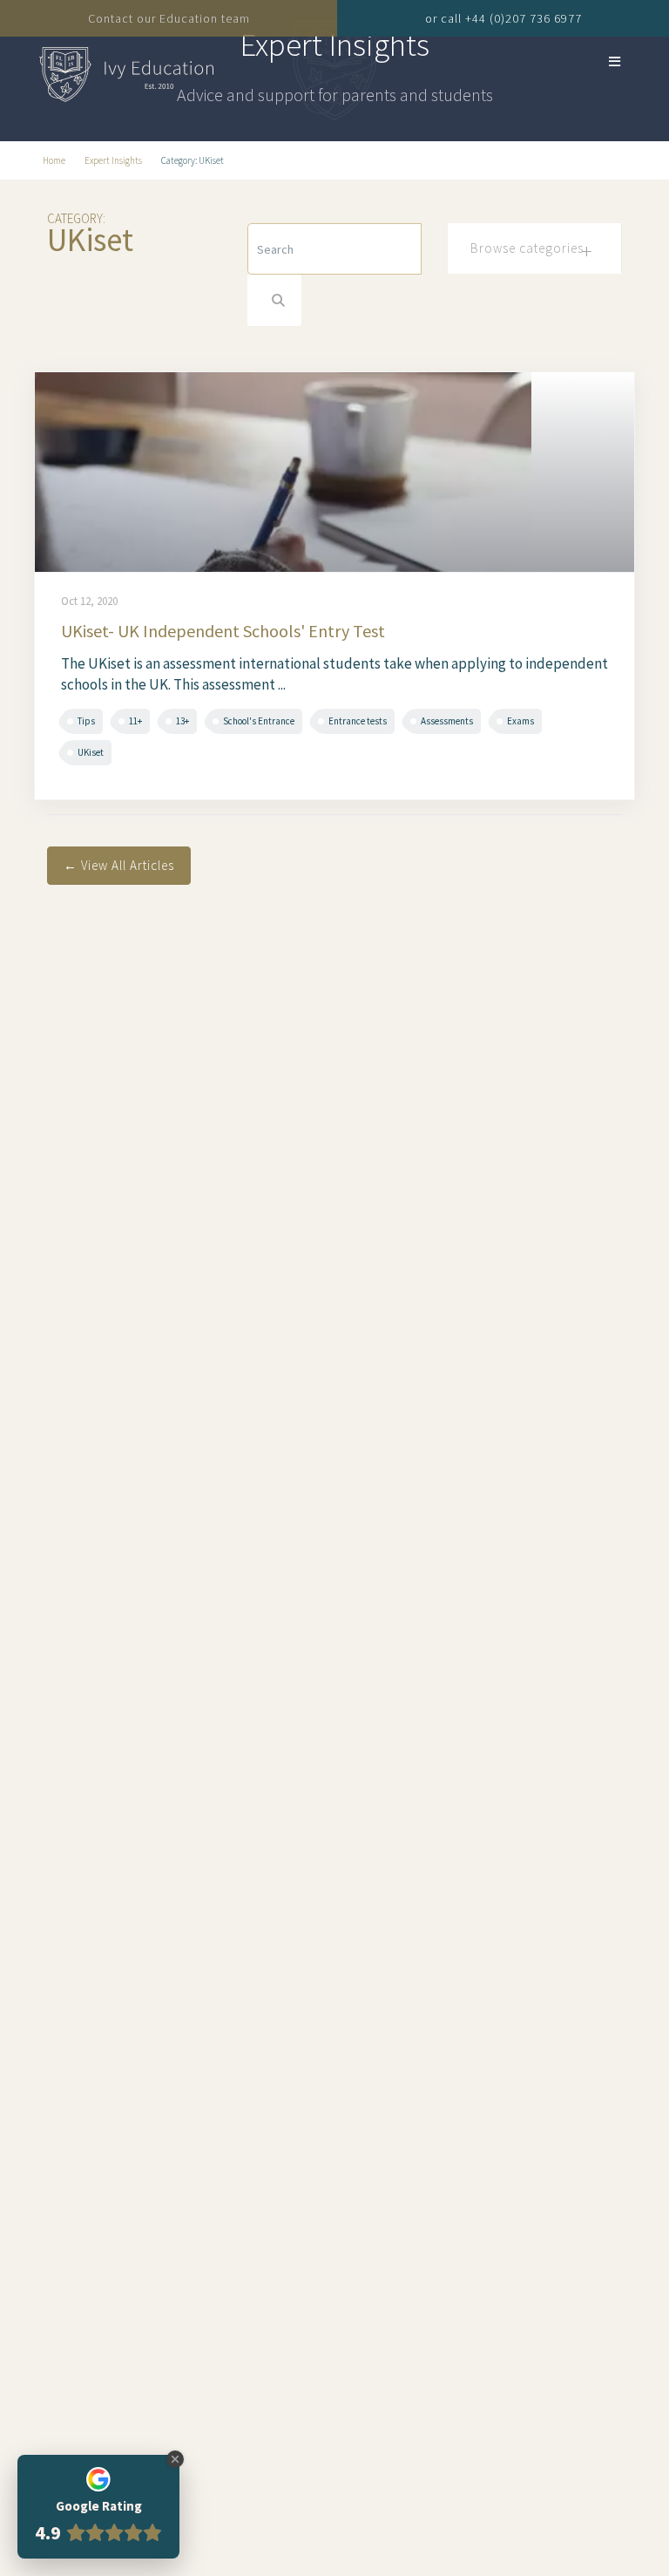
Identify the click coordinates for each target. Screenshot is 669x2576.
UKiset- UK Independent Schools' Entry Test (223, 631)
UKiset (91, 752)
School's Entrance (259, 721)
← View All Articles (119, 865)
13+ (182, 721)
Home (54, 160)
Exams (520, 721)
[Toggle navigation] (594, 61)
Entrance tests (358, 721)
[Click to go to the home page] (126, 71)
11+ (135, 721)
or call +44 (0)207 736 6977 (503, 18)
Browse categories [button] (527, 248)
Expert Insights (113, 160)
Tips (86, 721)
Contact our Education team (169, 18)
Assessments (447, 721)
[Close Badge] (175, 2459)
